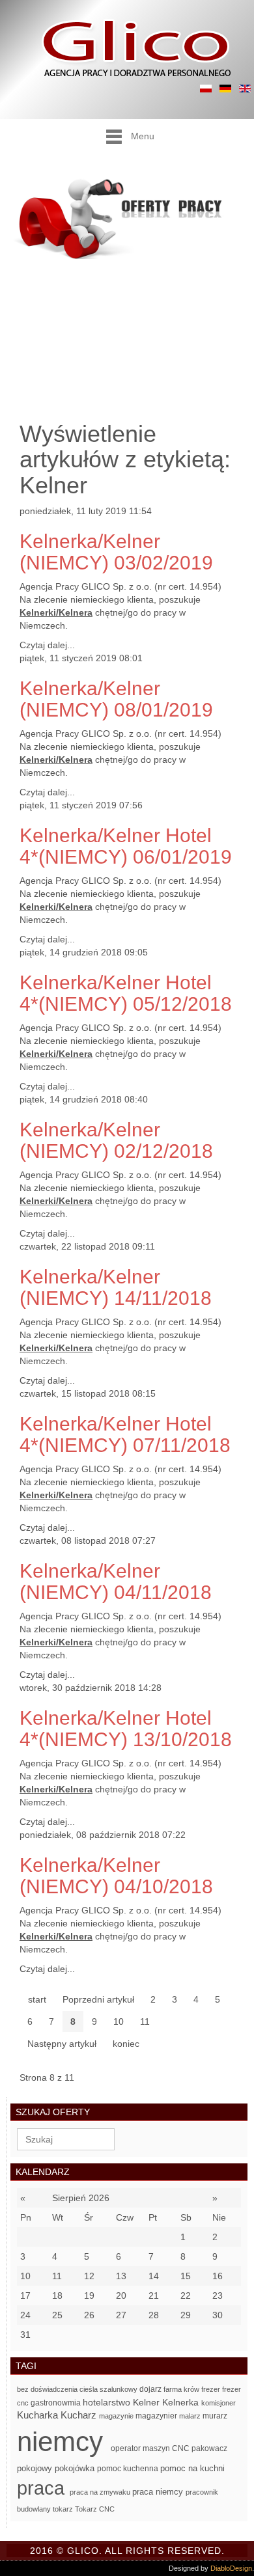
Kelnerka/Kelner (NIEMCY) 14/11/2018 (116, 1287)
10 (119, 2021)
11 (145, 2021)
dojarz (151, 2389)
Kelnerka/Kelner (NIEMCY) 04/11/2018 (116, 1582)
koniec (126, 2044)
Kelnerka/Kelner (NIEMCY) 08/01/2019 (116, 699)
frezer (212, 2389)
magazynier (157, 2416)
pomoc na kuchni (192, 2468)
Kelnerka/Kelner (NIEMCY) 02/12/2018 (116, 1140)
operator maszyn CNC (151, 2448)
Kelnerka (182, 2403)
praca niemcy (159, 2492)
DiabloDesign (231, 2568)
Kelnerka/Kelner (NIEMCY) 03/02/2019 (116, 552)
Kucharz (80, 2415)
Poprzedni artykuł (98, 1999)
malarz (191, 2416)
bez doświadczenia (48, 2389)
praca (43, 2488)
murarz (215, 2416)
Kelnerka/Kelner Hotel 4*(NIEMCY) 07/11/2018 (125, 1434)
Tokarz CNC (95, 2509)
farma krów (182, 2389)
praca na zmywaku (101, 2492)
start (37, 1999)
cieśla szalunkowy (109, 2389)
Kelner (148, 2403)
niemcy (64, 2442)
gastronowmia (57, 2403)
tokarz (64, 2509)
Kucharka (39, 2415)
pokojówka (76, 2468)
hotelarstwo (108, 2402)
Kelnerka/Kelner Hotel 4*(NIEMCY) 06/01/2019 (126, 846)
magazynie (117, 2416)
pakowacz (209, 2448)
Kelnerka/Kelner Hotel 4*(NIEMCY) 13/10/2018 (126, 1729)
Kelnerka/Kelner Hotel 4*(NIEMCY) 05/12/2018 (126, 993)
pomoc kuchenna (129, 2469)
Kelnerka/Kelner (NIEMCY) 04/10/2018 (116, 1876)
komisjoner (219, 2403)
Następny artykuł (62, 2044)
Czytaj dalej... (47, 645)
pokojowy (36, 2468)
